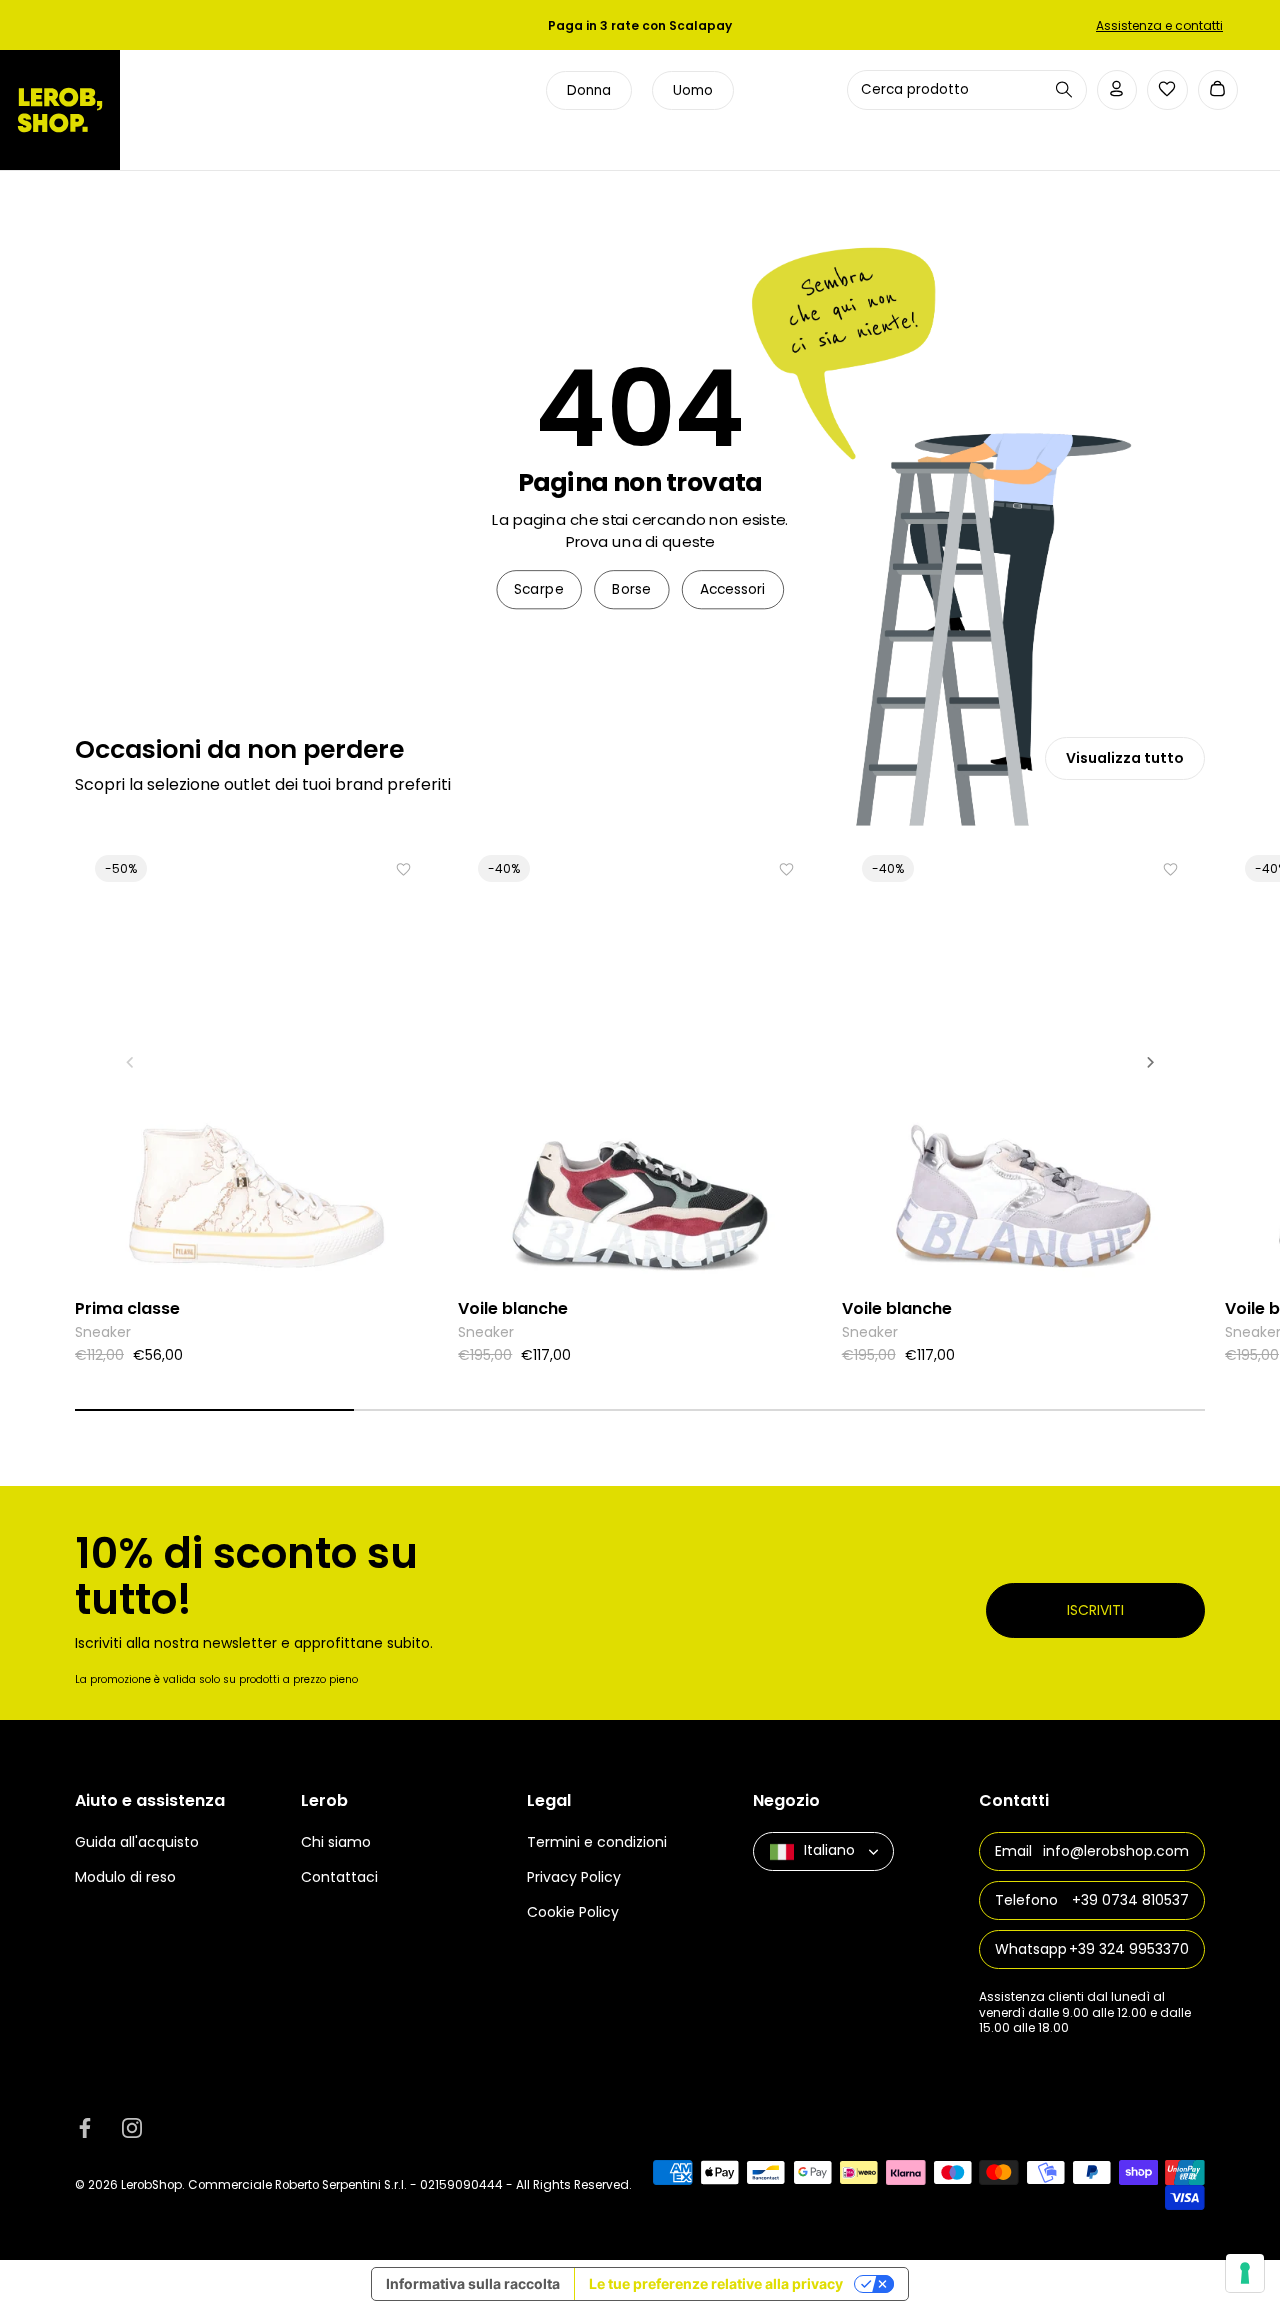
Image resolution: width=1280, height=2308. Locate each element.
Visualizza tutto (1125, 758)
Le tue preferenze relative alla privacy (716, 2283)
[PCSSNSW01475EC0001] (256, 1062)
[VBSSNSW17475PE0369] (1023, 1062)
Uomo (693, 90)
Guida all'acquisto (137, 1843)
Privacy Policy (574, 1878)
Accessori (733, 589)
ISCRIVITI (1095, 1610)
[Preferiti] (1167, 89)
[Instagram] (132, 2128)
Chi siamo (336, 1843)
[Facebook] (85, 2128)
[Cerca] (1064, 89)
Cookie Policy (573, 1913)
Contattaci (339, 1878)
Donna (589, 90)
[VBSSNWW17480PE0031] (639, 1062)
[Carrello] (1218, 90)
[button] (130, 1062)
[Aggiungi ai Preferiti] (403, 869)
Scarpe (538, 589)
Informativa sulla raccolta (473, 2283)
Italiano (829, 1851)
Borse (631, 589)
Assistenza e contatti (1159, 25)
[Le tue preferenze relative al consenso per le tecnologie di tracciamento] (1245, 2273)
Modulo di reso (125, 1878)
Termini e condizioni (597, 1843)
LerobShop (151, 2185)
